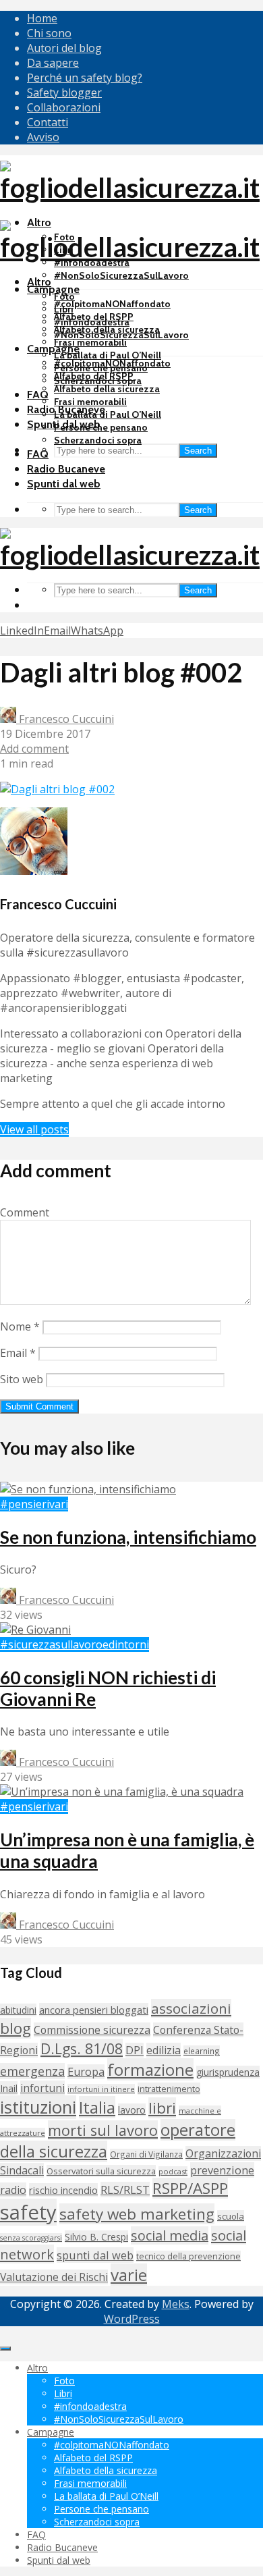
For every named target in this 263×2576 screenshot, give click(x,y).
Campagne (53, 289)
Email (18, 1353)
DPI (135, 2050)
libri (162, 2108)
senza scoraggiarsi (31, 2238)
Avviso (43, 137)
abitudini (18, 2010)
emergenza (32, 2071)
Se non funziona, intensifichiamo (128, 1537)
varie (129, 2275)
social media (170, 2235)
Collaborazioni (64, 107)
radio (13, 2190)
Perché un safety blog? (85, 78)
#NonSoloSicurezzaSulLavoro (121, 275)
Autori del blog (64, 48)
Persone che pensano (101, 427)
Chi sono (49, 33)
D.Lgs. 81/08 (82, 2048)
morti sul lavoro (103, 2130)
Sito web (22, 1379)
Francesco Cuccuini (65, 719)
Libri (64, 309)
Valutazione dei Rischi (54, 2277)
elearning (202, 2051)
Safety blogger (64, 92)
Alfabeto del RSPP (94, 376)
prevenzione (222, 2170)
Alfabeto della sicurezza (107, 389)
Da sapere (53, 63)
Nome (20, 1326)
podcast (173, 2171)
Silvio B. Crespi (96, 2237)
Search (198, 451)
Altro (39, 282)
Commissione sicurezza (92, 2030)
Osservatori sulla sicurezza (101, 2171)
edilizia (164, 2050)
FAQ (38, 395)
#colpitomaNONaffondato (112, 304)
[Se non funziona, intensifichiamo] (88, 1489)
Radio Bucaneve (66, 469)
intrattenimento (169, 2089)
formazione (150, 2069)
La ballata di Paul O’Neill (108, 355)
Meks (176, 2304)
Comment (25, 1212)
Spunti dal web (64, 484)
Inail (9, 2088)
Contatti (48, 122)
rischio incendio (63, 2190)
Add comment (34, 749)
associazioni (191, 2008)
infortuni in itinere (101, 2089)
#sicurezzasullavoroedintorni (75, 1644)
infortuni (42, 2088)
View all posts (34, 1129)
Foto (64, 296)
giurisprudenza (228, 2072)
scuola (231, 2216)
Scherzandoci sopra (98, 440)
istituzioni (38, 2107)
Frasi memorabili (90, 342)
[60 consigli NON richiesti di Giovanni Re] (35, 1630)
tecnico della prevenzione (188, 2256)
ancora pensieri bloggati (94, 2010)
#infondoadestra (92, 322)
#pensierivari (34, 1504)
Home (42, 18)
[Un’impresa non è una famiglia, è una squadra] (122, 1792)
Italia (97, 2107)
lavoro (132, 2110)
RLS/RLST (125, 2190)
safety (28, 2212)
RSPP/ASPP (190, 2188)
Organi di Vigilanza (146, 2154)
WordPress (132, 2319)
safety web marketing (137, 2214)
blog (16, 2028)
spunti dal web (95, 2255)
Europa (86, 2072)
